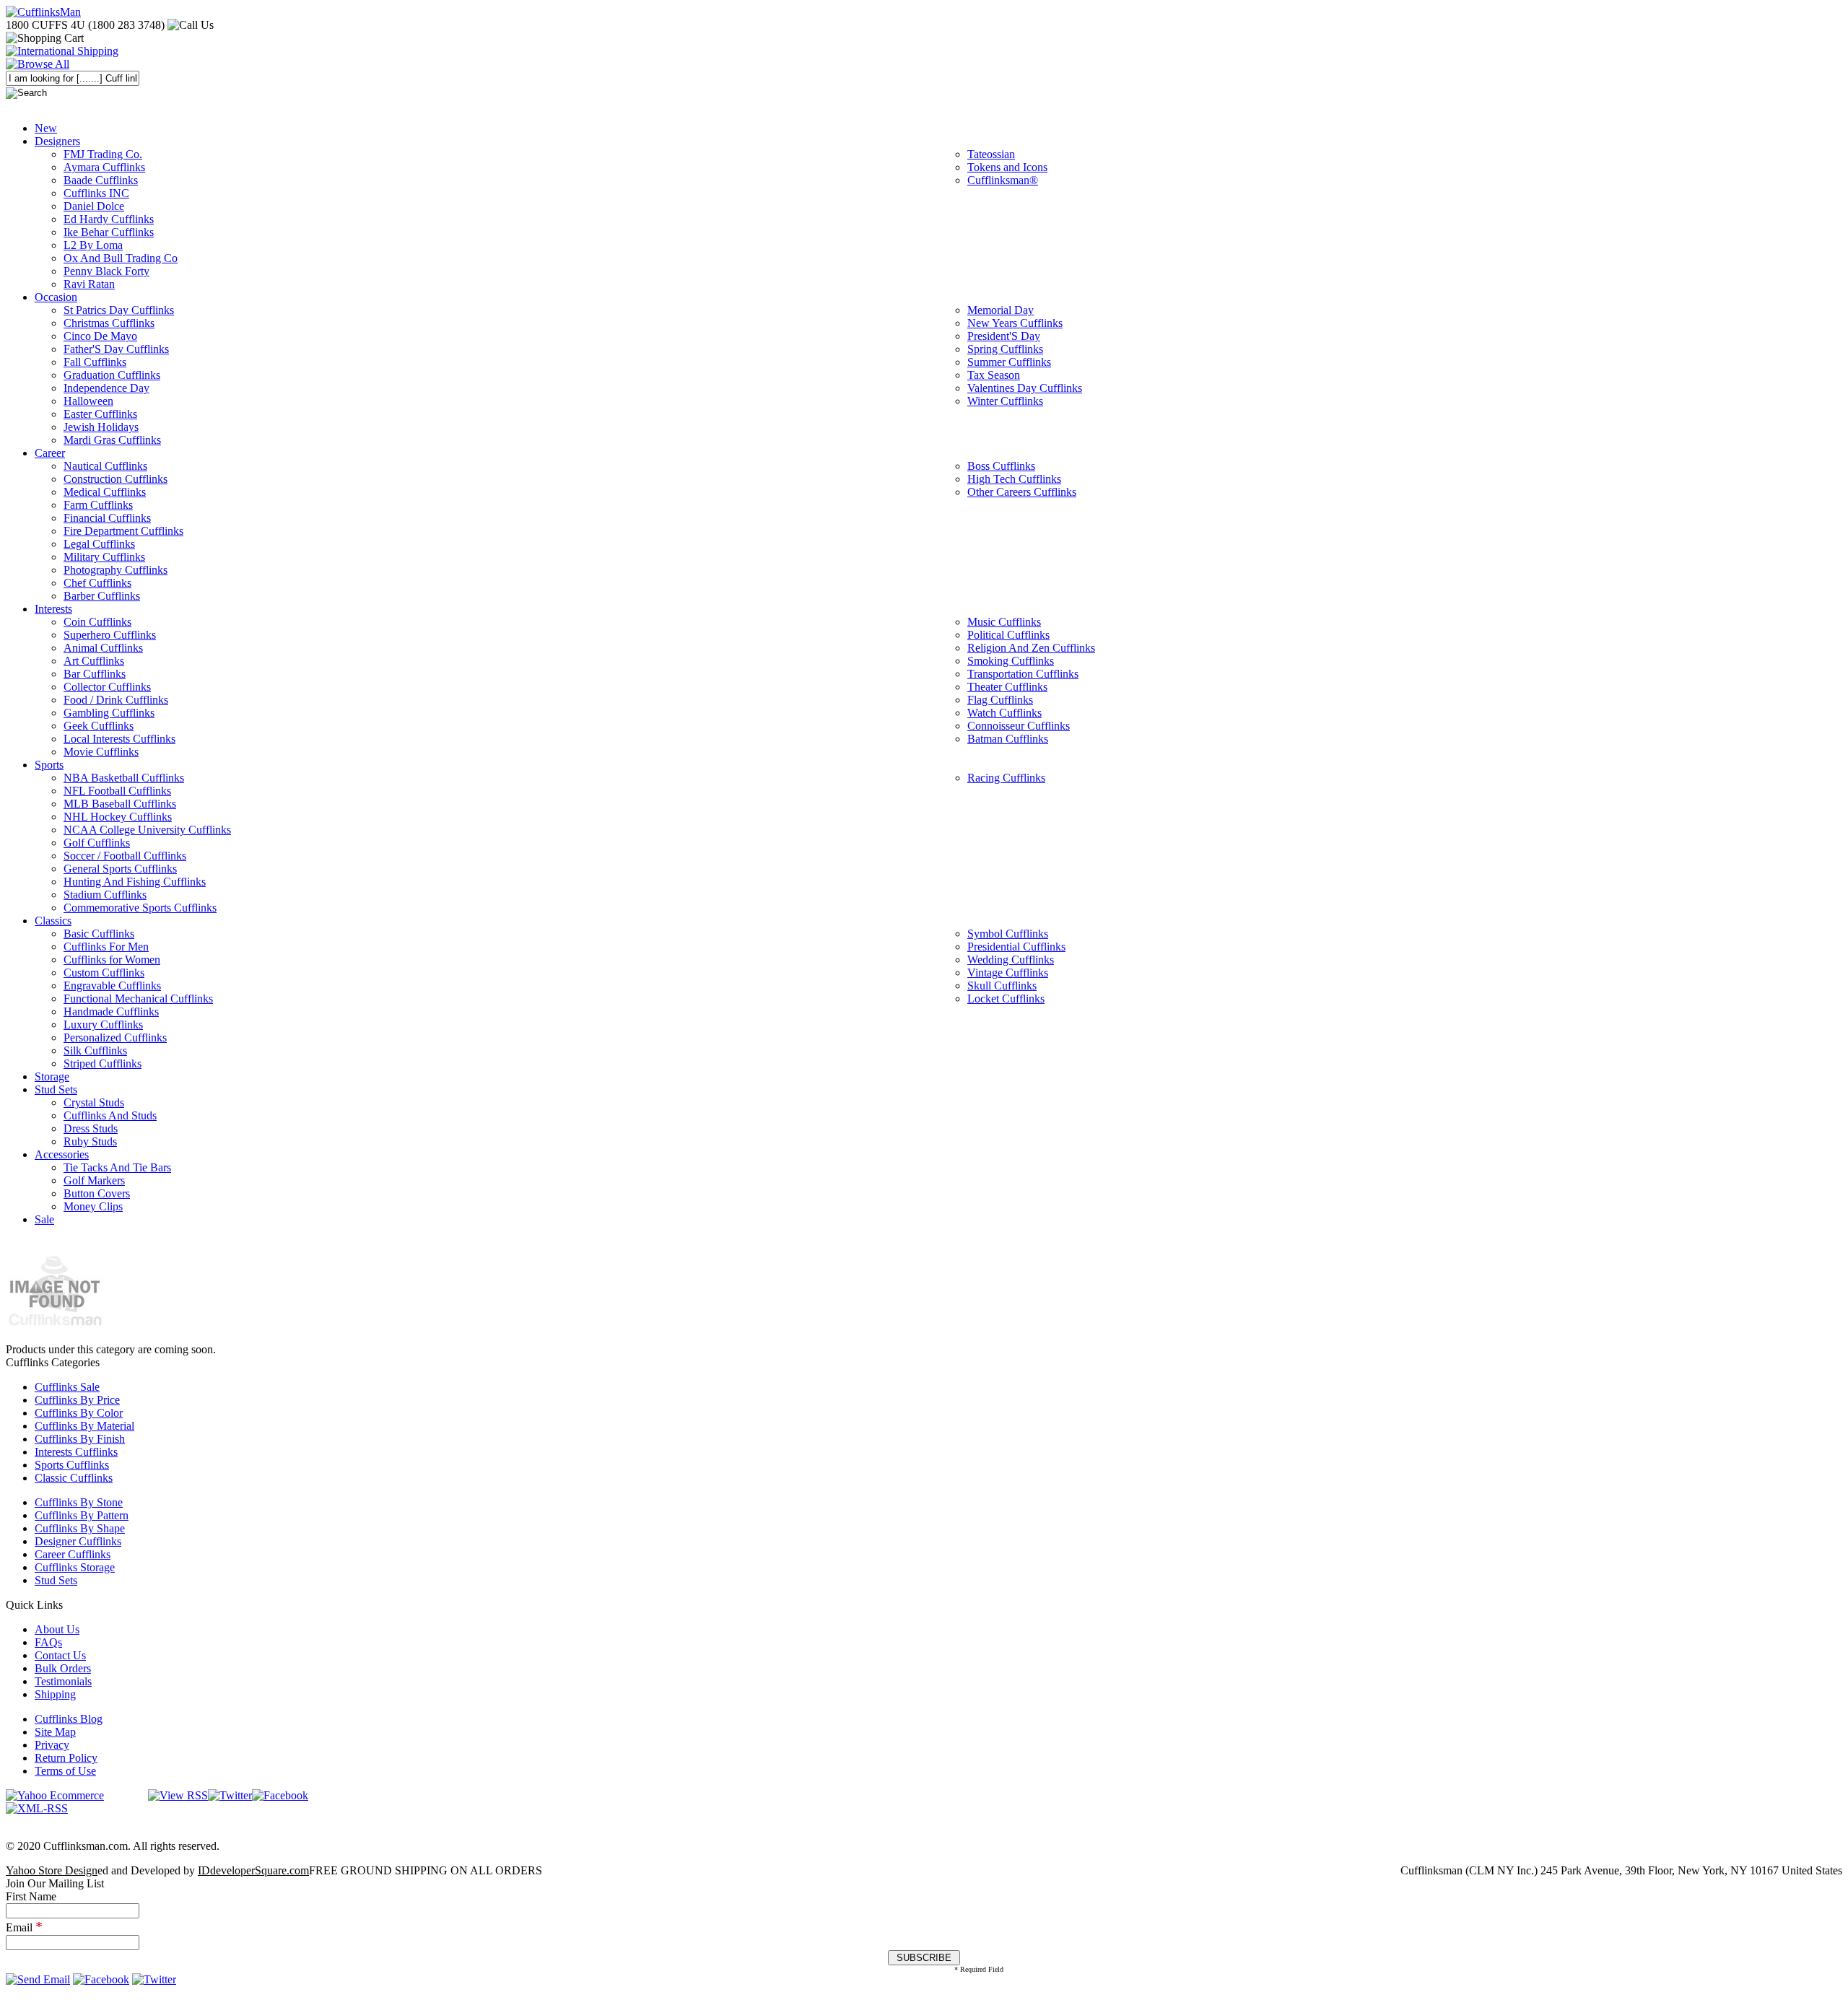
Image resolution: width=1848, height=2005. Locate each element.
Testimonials (63, 1681)
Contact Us (60, 1655)
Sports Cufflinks (72, 1465)
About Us (57, 1629)
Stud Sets (56, 1580)
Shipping (55, 1694)
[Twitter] (230, 1795)
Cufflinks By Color (79, 1413)
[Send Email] (38, 1979)
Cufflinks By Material (84, 1426)
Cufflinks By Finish (80, 1439)
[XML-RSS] (37, 1808)
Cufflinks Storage (75, 1567)
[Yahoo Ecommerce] (55, 1795)
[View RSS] (178, 1795)
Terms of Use (65, 1771)
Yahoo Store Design (52, 1870)
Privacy (52, 1745)
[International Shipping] (62, 51)
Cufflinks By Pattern (82, 1515)
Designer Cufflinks (78, 1541)
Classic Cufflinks (74, 1478)
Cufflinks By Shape (80, 1528)
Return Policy (66, 1758)
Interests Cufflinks (76, 1452)
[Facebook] (280, 1795)
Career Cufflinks (73, 1554)
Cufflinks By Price (77, 1400)
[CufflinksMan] (43, 12)
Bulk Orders (63, 1668)
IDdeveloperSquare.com (253, 1870)
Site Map (55, 1732)
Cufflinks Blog (69, 1719)
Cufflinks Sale (67, 1387)
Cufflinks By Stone (79, 1502)
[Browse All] (38, 64)
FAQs (48, 1642)
